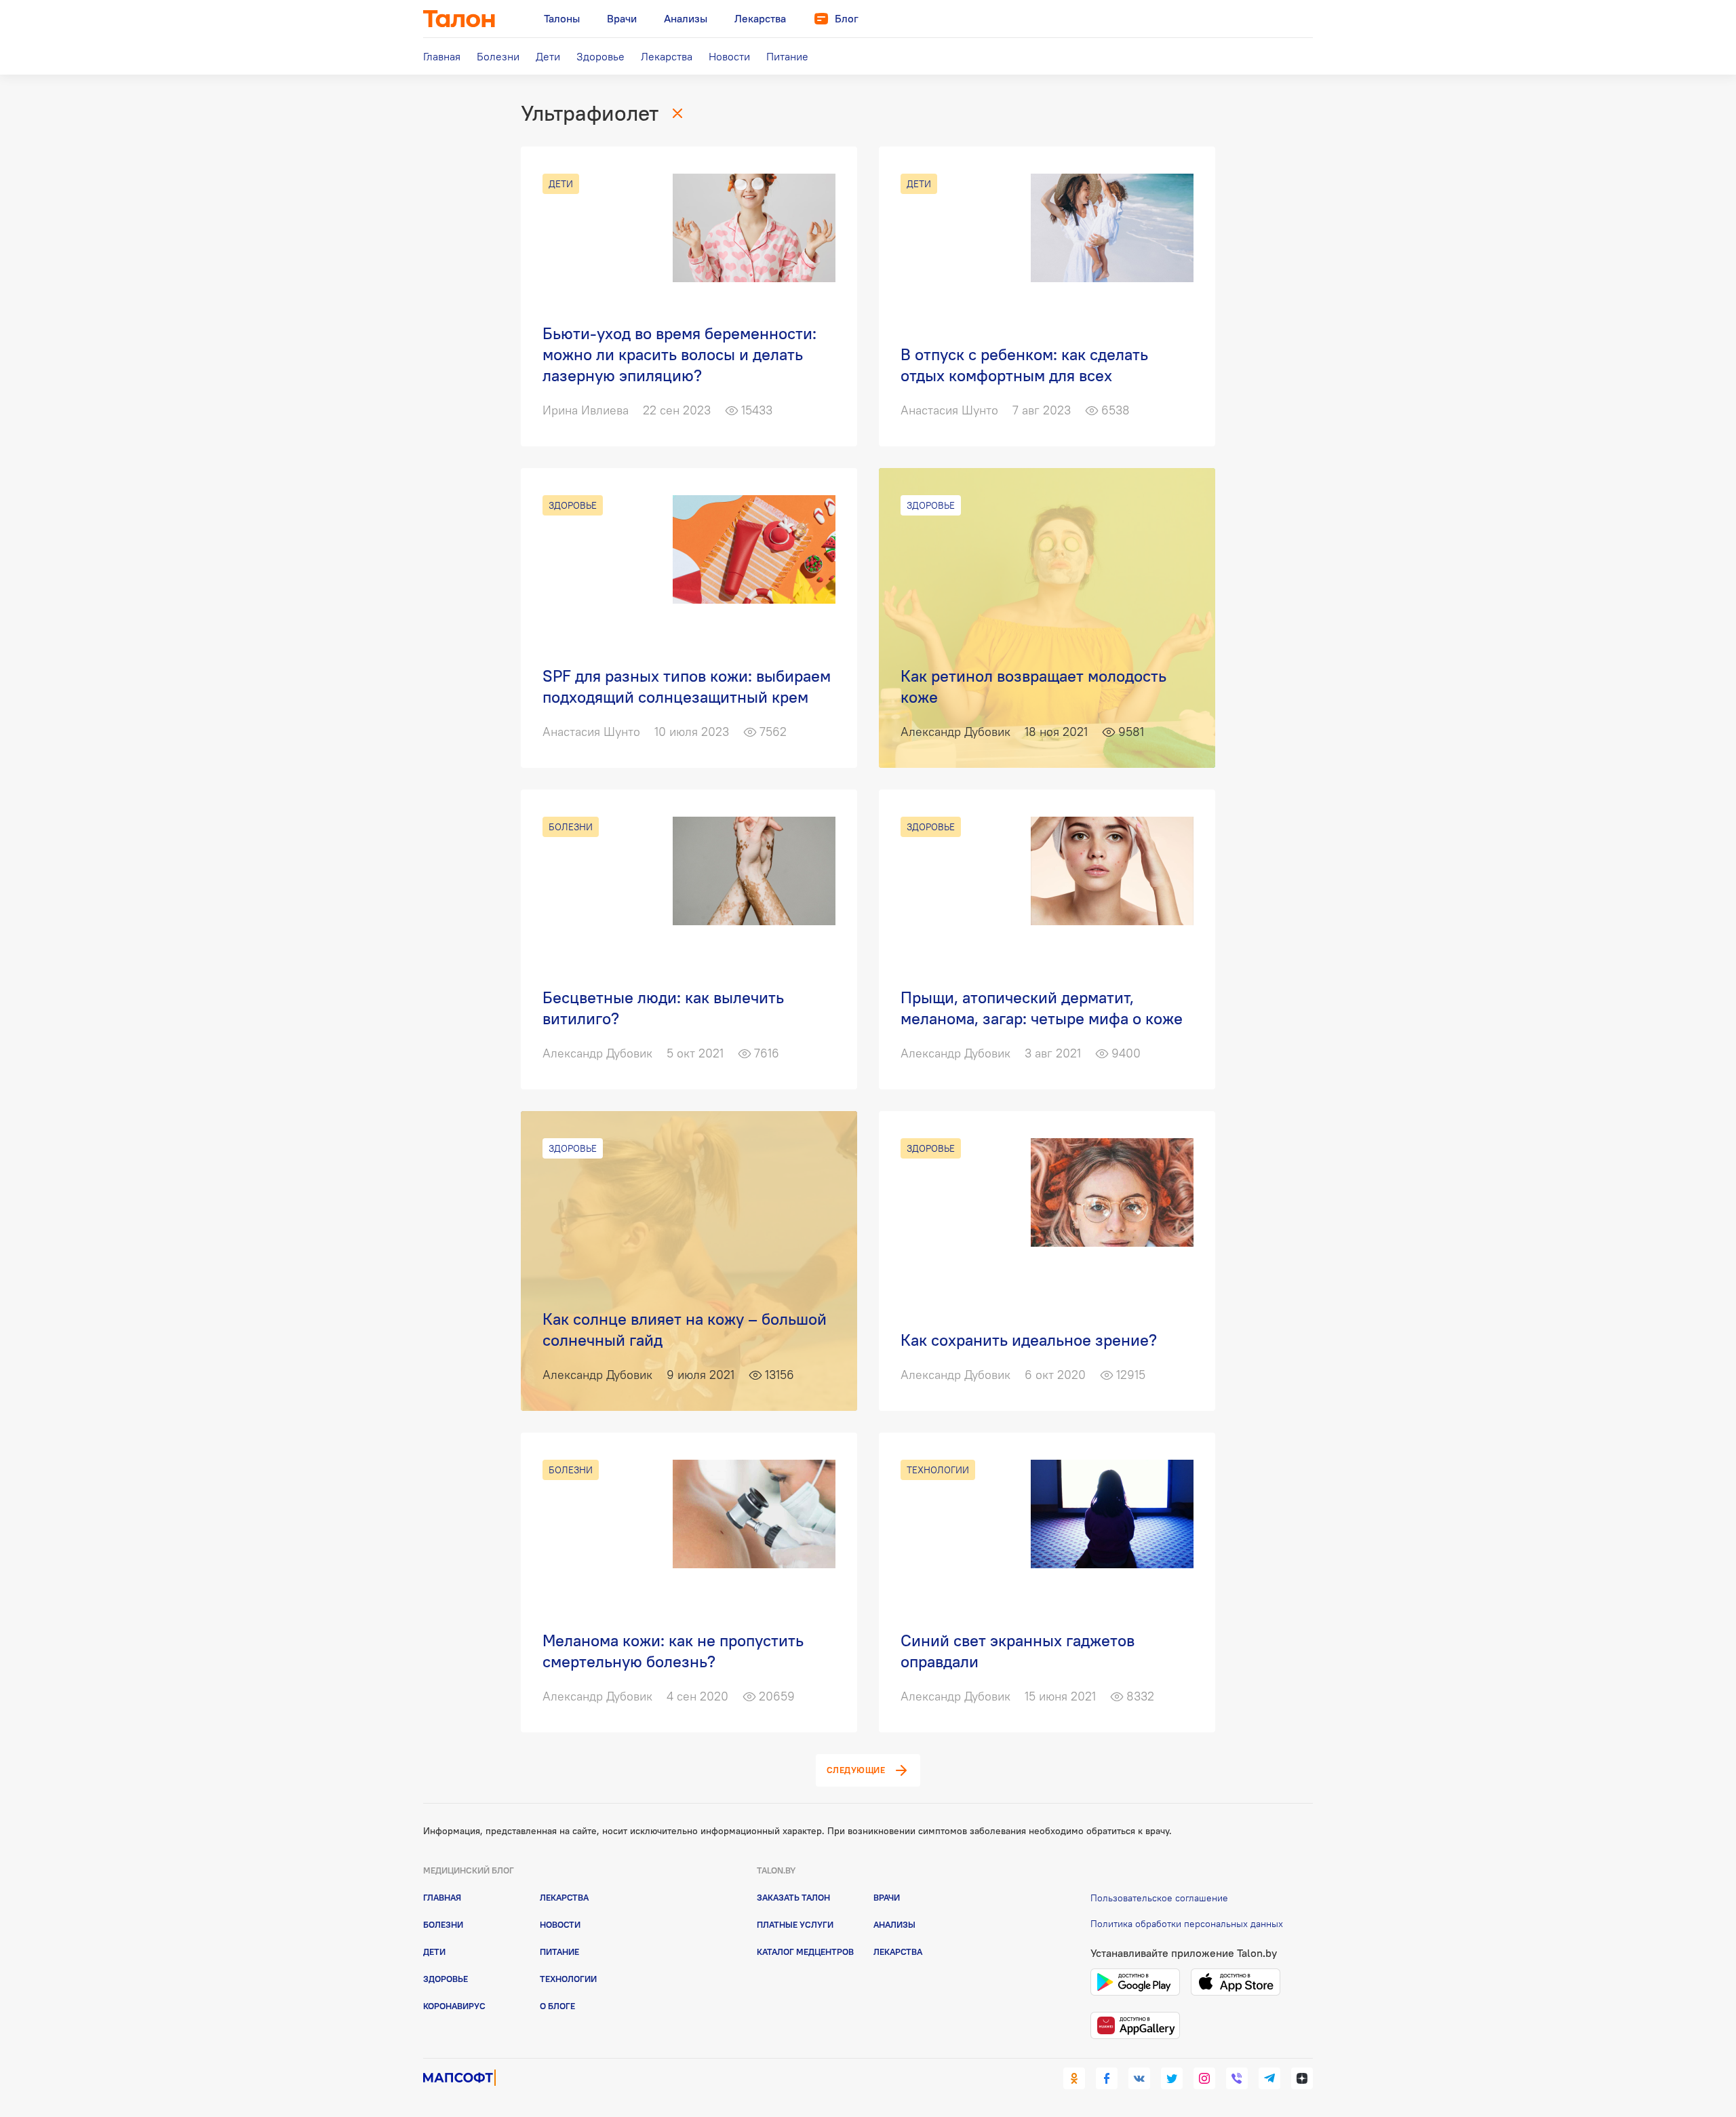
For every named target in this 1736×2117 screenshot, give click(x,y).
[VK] (1139, 2078)
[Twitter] (1172, 2078)
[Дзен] (1302, 2078)
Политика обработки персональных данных (1187, 1924)
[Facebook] (1107, 2078)
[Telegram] (1269, 2078)
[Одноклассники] (1074, 2078)
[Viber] (1237, 2078)
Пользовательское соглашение (1159, 1898)
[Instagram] (1204, 2078)
